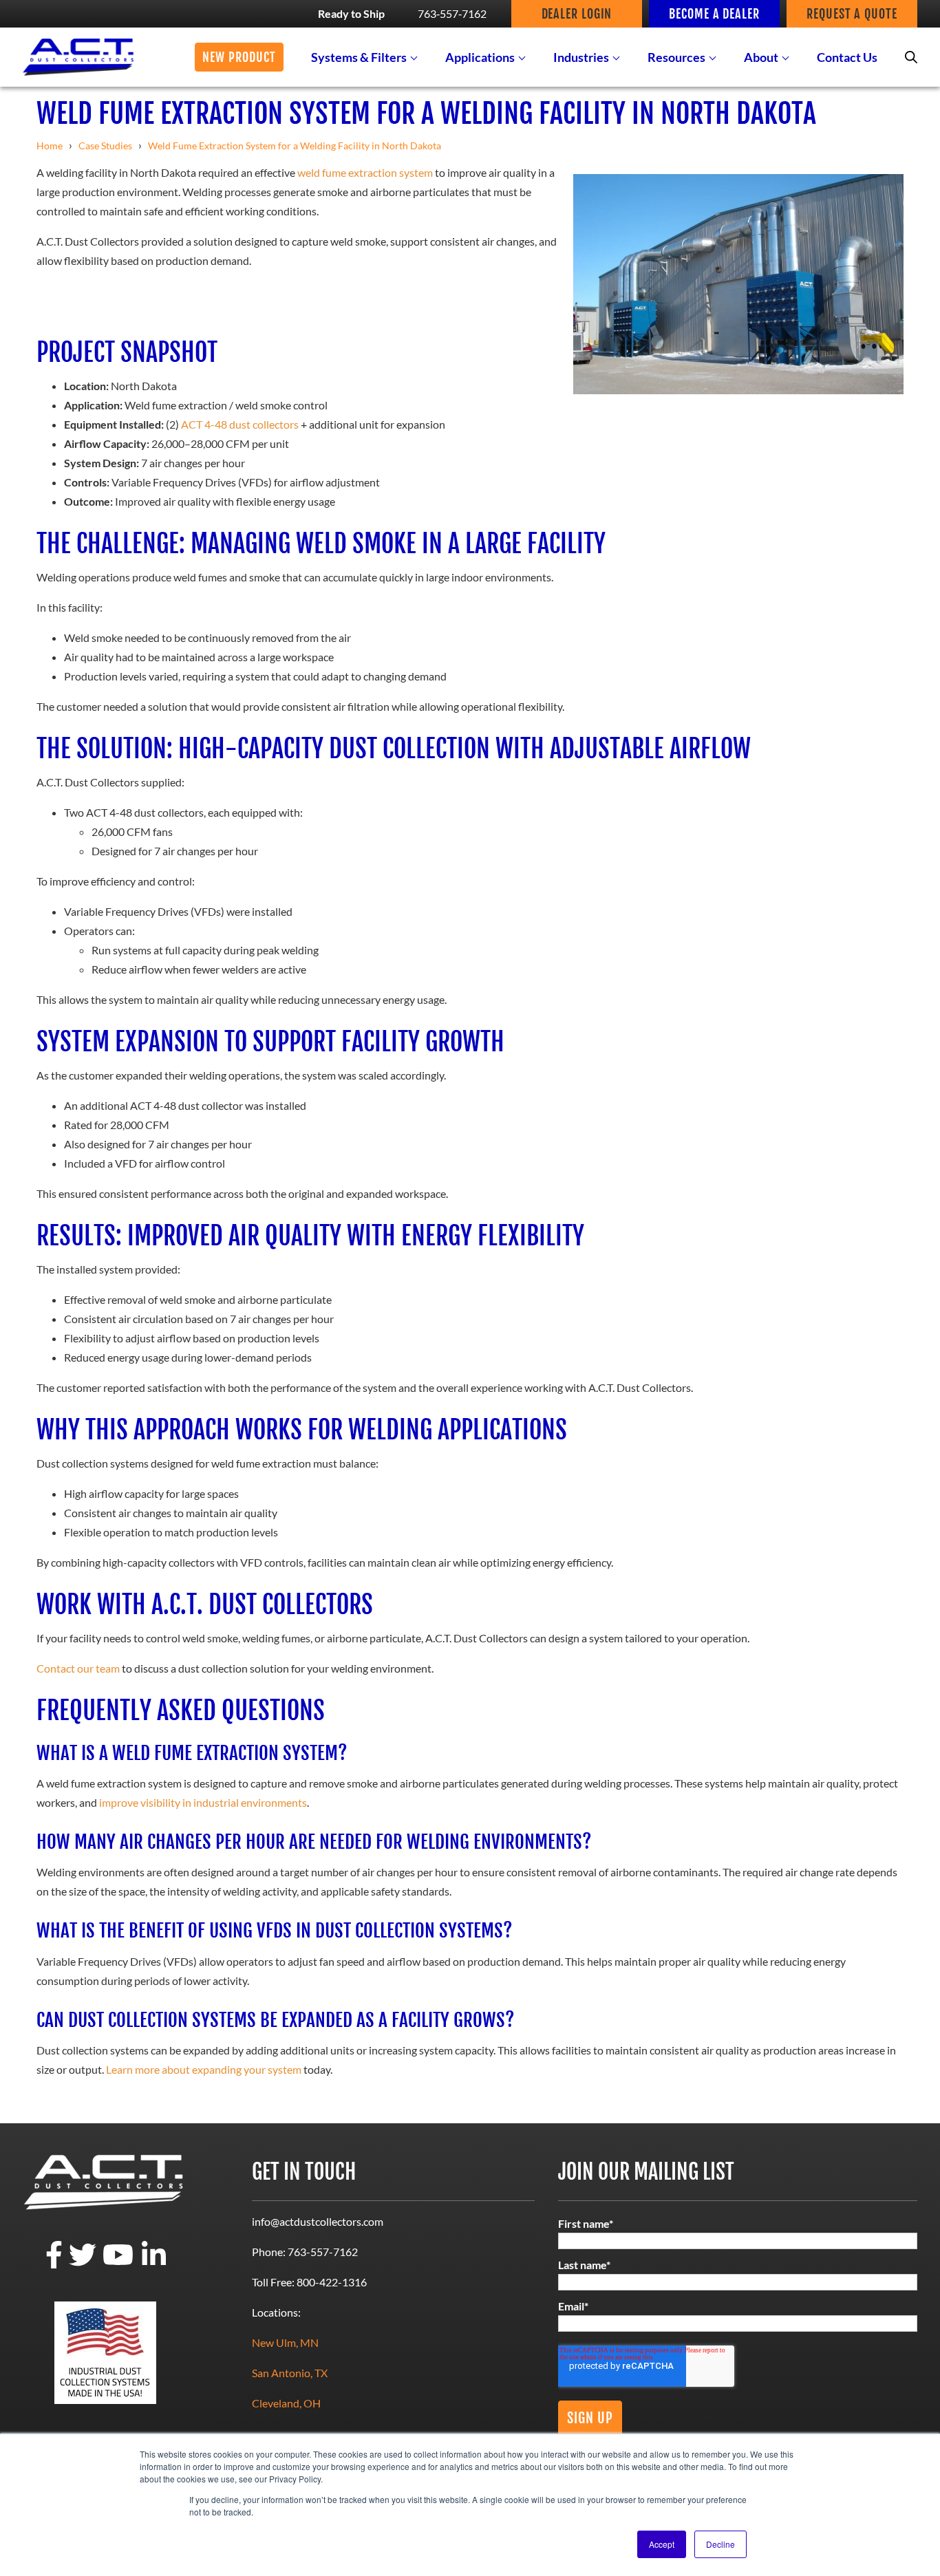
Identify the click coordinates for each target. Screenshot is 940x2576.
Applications (480, 57)
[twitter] (83, 2264)
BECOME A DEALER (714, 14)
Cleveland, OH (286, 2403)
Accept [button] (662, 2544)
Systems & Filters (359, 57)
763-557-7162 (323, 2252)
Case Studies (105, 146)
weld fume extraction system (365, 172)
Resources (676, 57)
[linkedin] (154, 2264)
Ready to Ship (351, 13)
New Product (239, 57)
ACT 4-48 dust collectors (240, 424)
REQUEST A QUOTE (852, 14)
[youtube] (118, 2264)
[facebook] (54, 2264)
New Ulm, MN (285, 2342)
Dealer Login (577, 14)
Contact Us (847, 57)
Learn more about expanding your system (204, 2069)
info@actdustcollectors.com (318, 2221)
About (761, 57)
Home (50, 146)
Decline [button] (720, 2544)
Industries (581, 57)
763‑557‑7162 (452, 13)
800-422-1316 (332, 2282)
